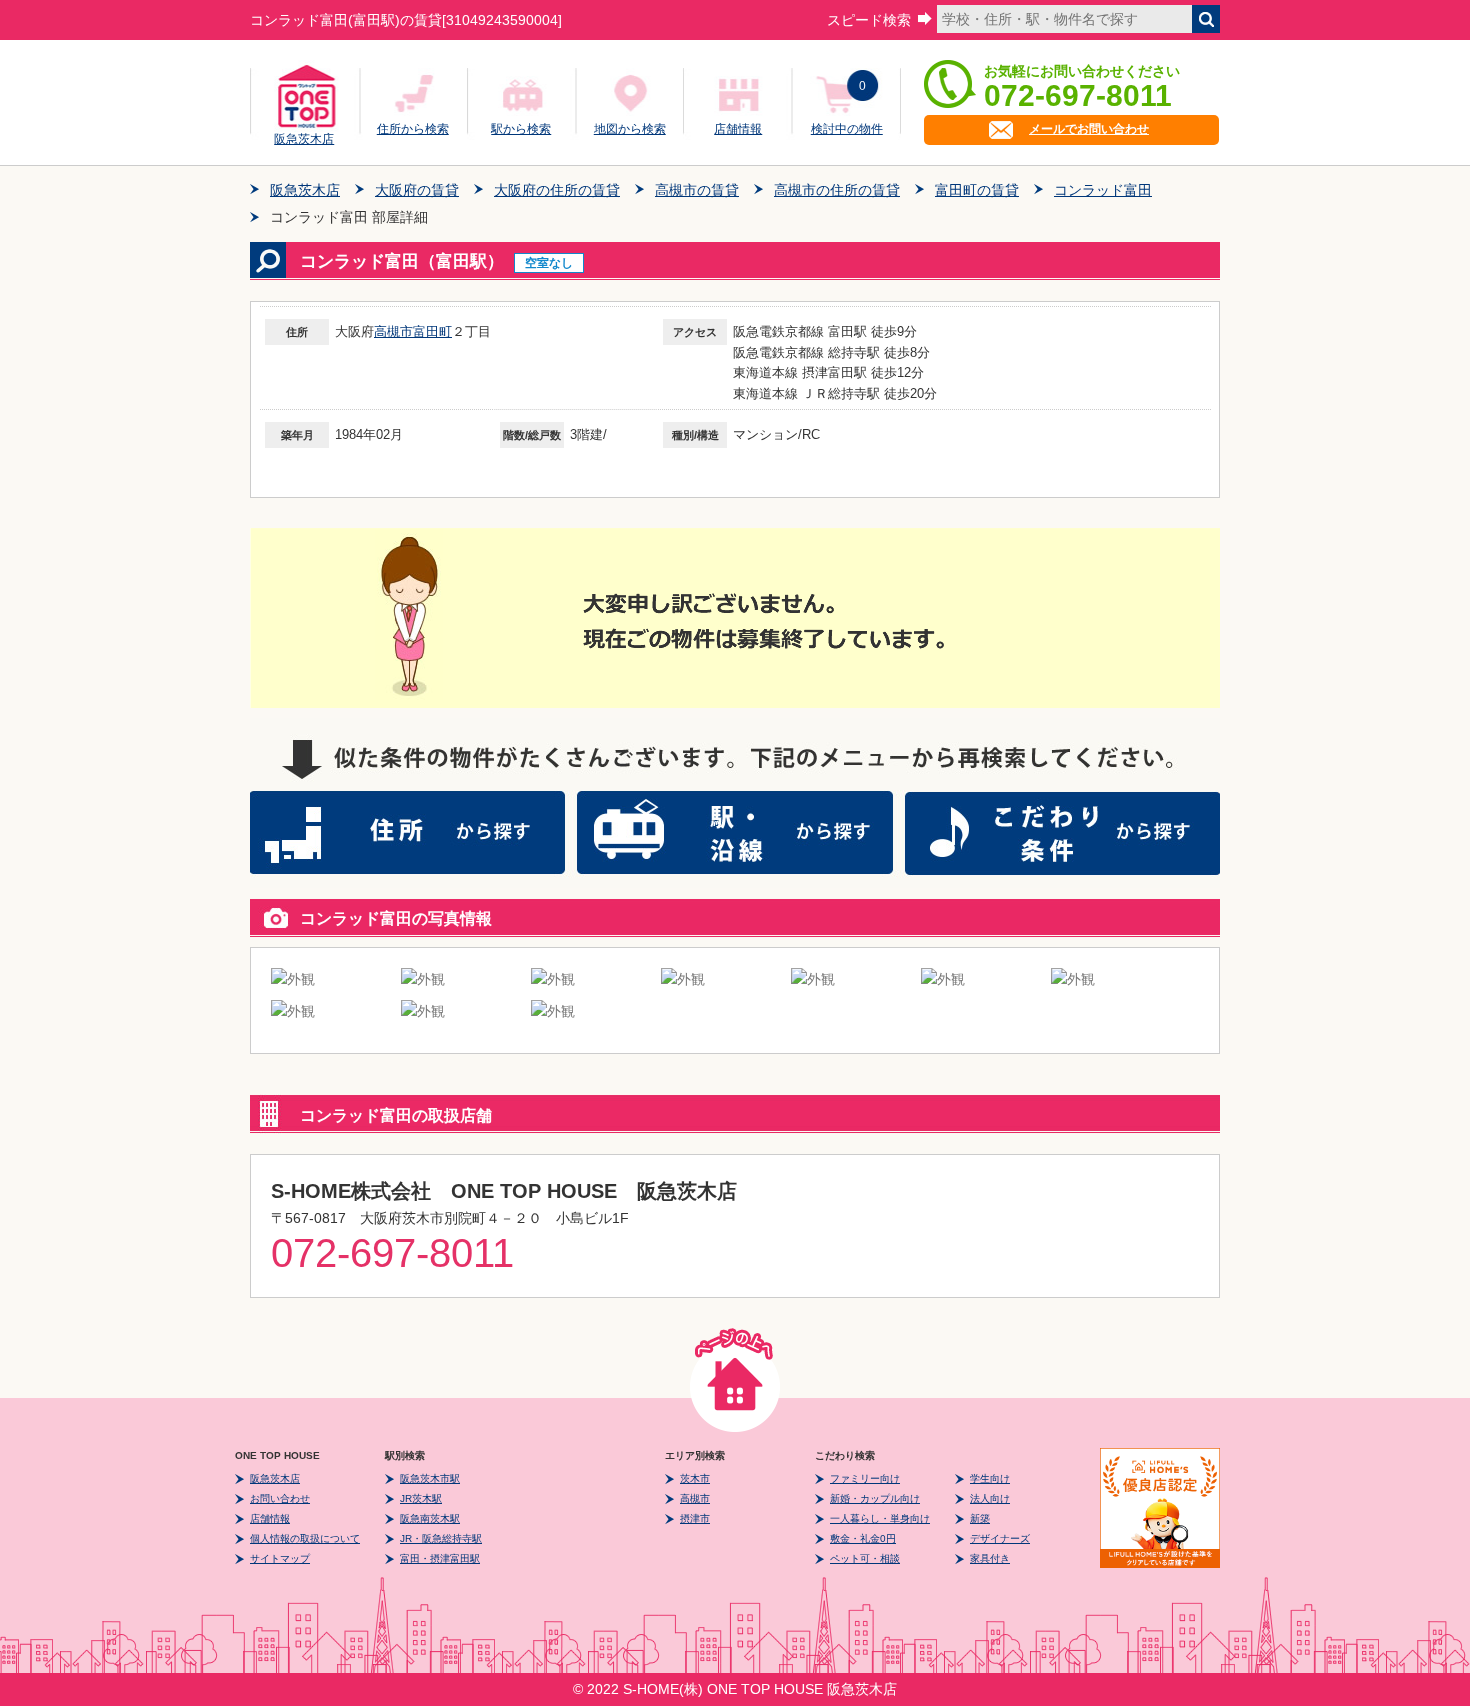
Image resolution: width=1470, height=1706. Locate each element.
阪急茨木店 (304, 136)
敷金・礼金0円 (863, 1538)
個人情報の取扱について (305, 1538)
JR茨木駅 (421, 1498)
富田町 (432, 331)
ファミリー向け (865, 1478)
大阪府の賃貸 (417, 190)
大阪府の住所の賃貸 (557, 190)
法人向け (990, 1498)
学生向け (990, 1478)
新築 (980, 1518)
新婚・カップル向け (875, 1498)
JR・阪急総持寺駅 (441, 1538)
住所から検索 (413, 129)
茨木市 (695, 1478)
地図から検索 (630, 129)
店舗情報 (738, 129)
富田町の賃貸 (977, 190)
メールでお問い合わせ (1089, 129)
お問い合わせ (280, 1498)
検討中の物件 (847, 129)
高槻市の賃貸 (697, 190)
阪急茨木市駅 (430, 1478)
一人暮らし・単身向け (880, 1518)
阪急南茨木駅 (430, 1518)
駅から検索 (521, 129)
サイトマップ (280, 1558)
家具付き (990, 1558)
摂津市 (695, 1518)
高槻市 (393, 331)
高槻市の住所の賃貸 (837, 190)
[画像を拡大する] (293, 979)
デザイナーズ (1000, 1538)
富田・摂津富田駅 (440, 1558)
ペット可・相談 (865, 1558)
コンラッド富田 (1103, 190)
